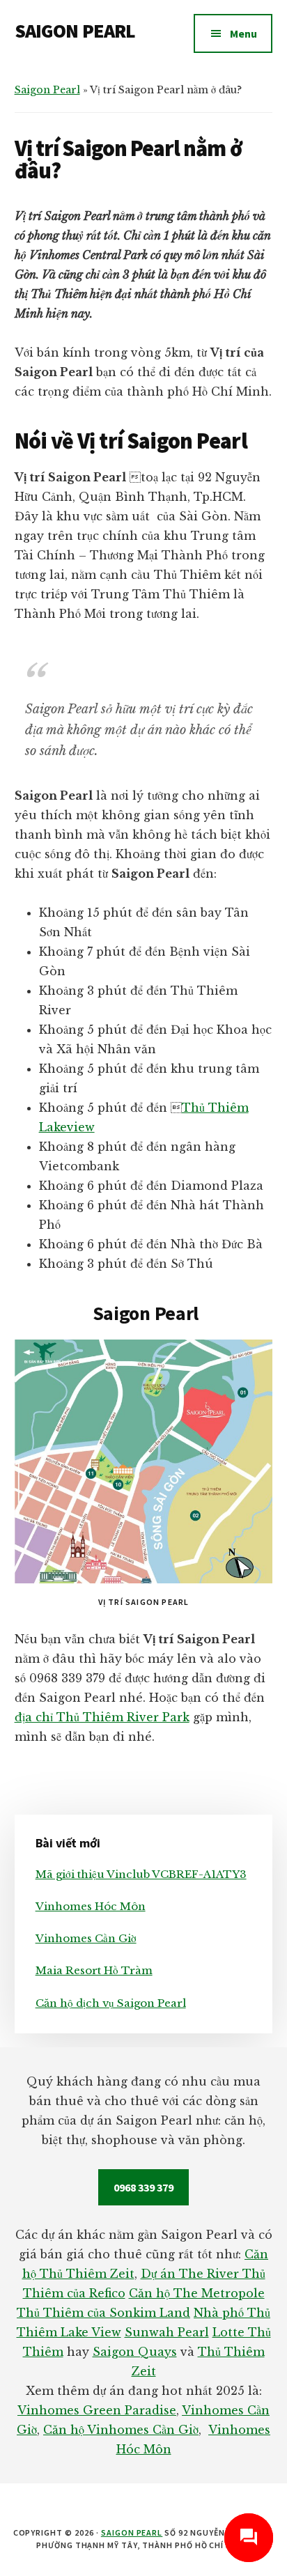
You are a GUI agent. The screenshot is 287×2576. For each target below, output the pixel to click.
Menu (243, 33)
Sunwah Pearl (167, 2332)
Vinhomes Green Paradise (97, 2410)
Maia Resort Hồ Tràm (94, 1970)
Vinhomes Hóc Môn (91, 1906)
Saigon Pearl (47, 90)
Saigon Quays (135, 2352)
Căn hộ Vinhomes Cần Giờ (121, 2430)
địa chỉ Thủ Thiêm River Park (102, 1717)
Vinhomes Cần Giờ (86, 1938)
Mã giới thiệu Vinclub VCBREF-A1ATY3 (141, 1874)
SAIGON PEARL (75, 31)
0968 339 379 (143, 2187)
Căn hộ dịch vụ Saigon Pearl (111, 2003)
